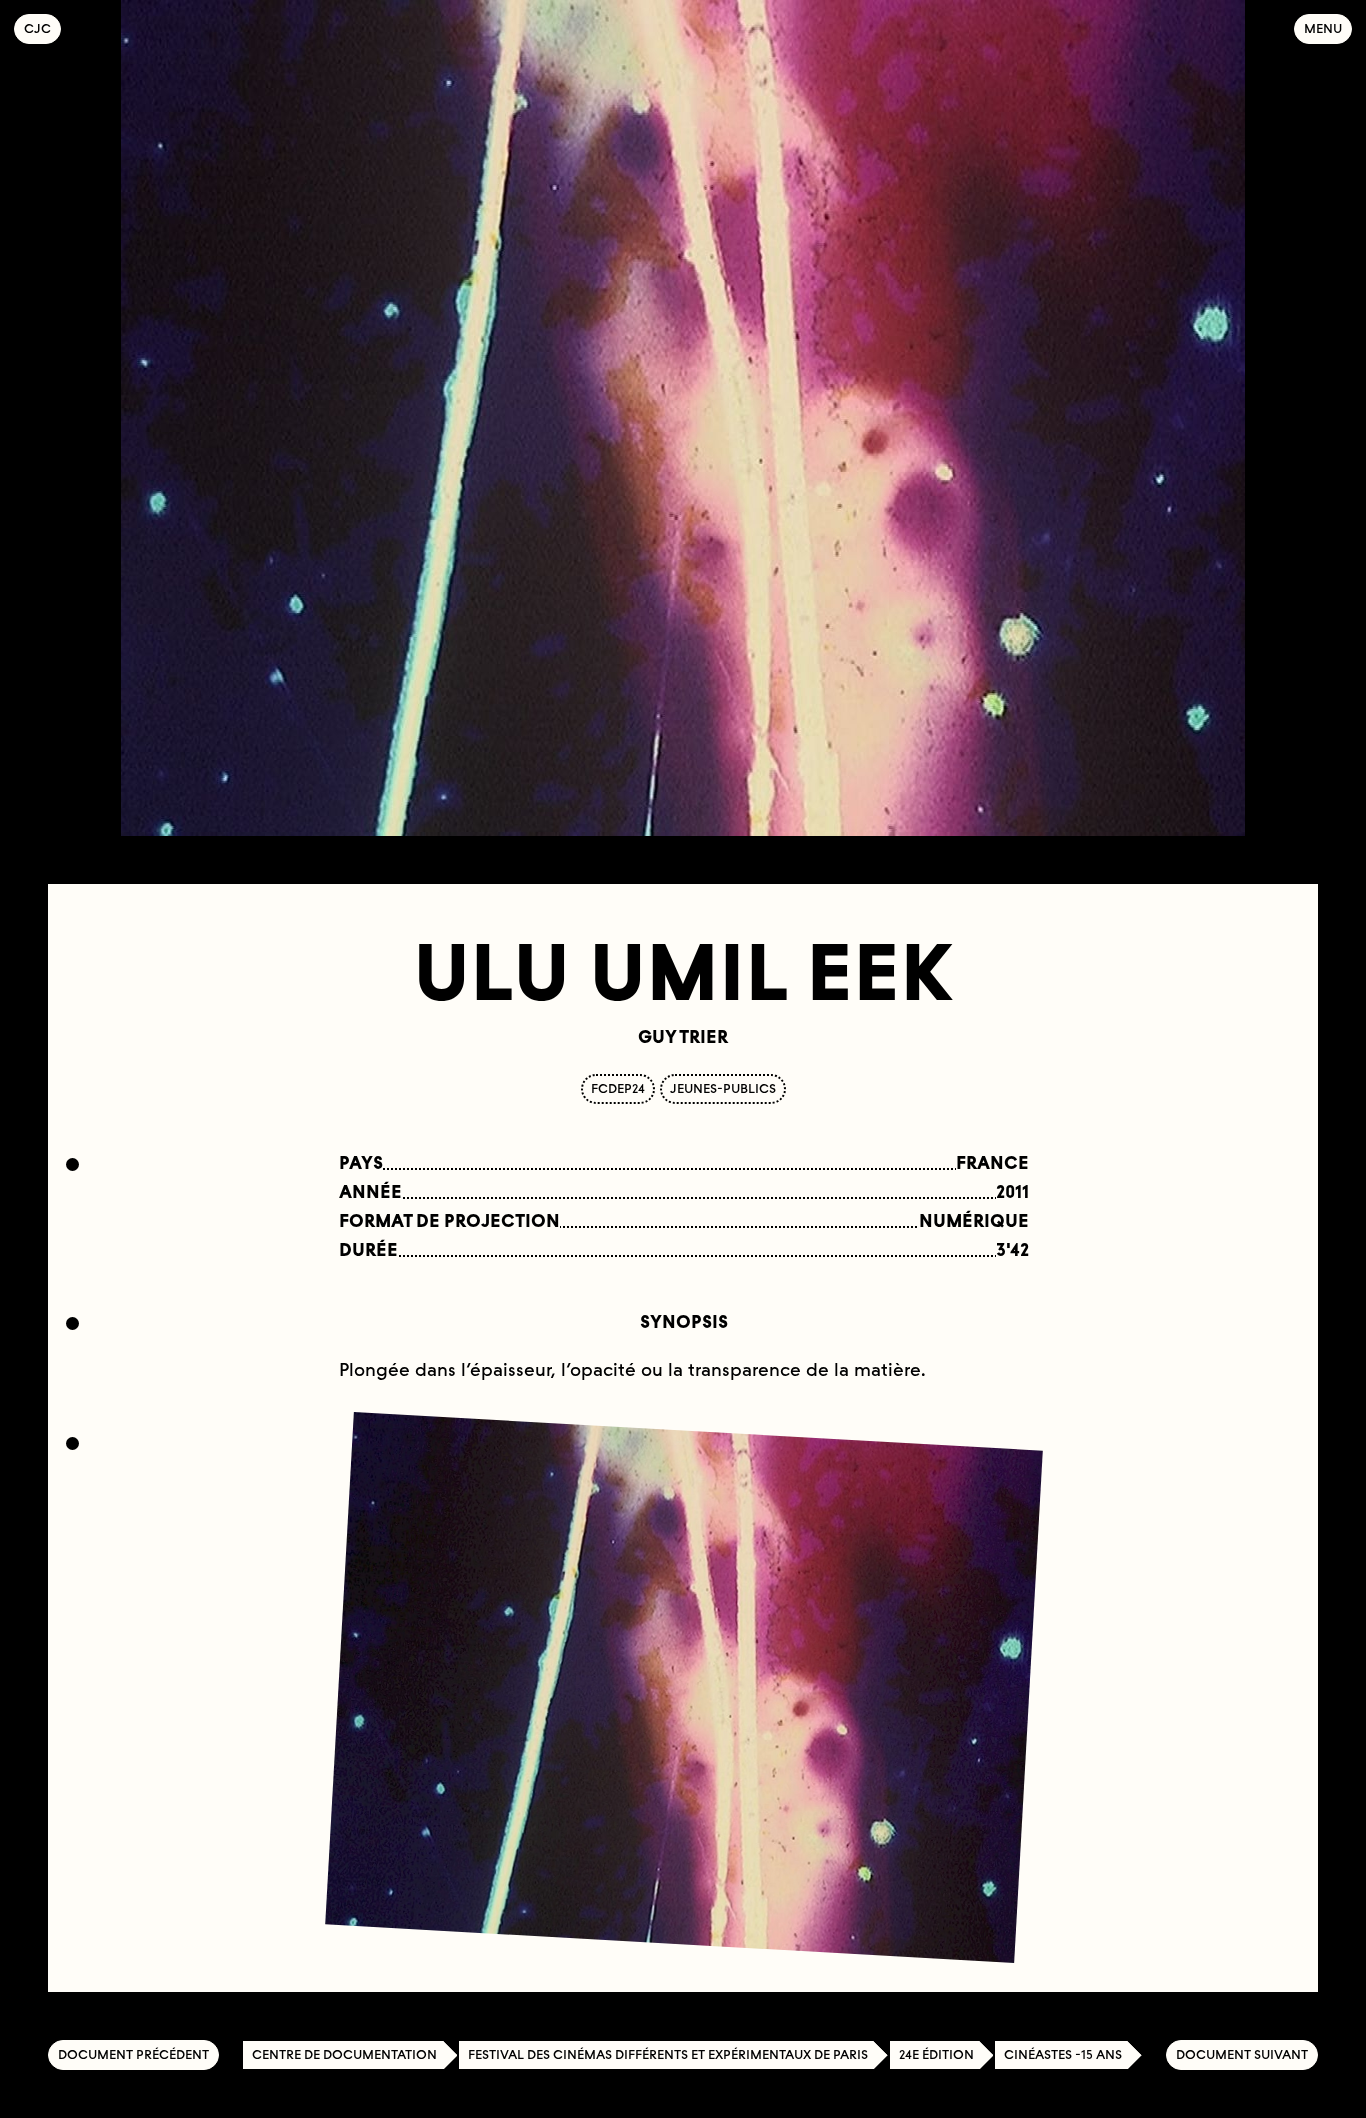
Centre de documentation (344, 2054)
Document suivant (1242, 2054)
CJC (42, 28)
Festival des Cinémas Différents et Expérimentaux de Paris (668, 2054)
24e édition (936, 2054)
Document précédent (133, 2054)
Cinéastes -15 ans (1063, 2054)
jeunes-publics (723, 1088)
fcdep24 (618, 1088)
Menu (1323, 28)
